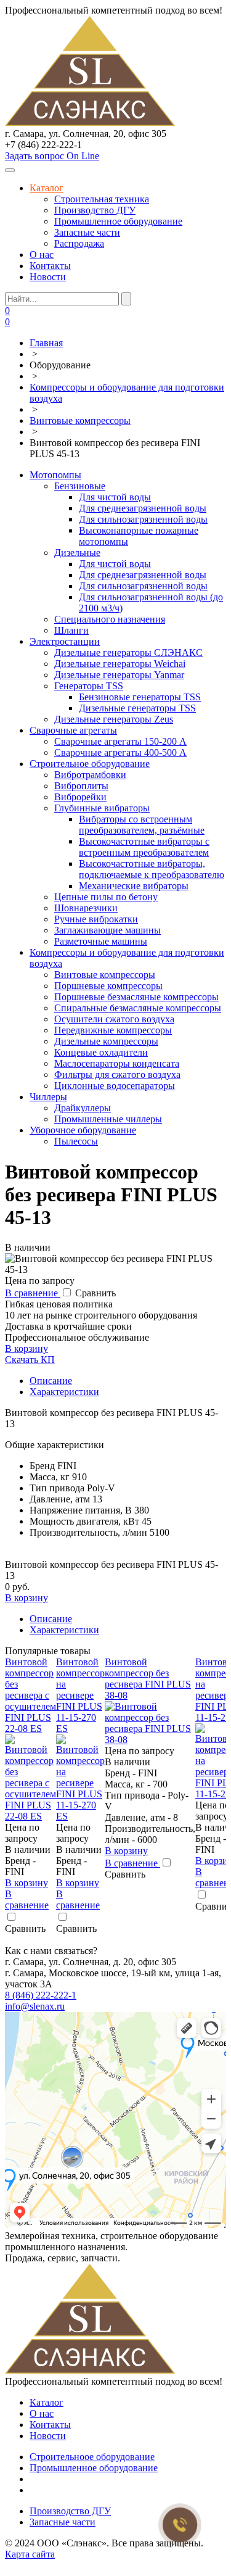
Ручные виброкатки (96, 919)
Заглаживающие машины (107, 930)
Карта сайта (30, 2554)
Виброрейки (80, 797)
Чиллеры (48, 1097)
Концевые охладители (101, 1052)
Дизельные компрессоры (106, 1041)
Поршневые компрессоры (108, 986)
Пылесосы (76, 1141)
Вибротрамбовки (90, 775)
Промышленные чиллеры (108, 1119)
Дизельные (77, 553)
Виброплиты (81, 786)
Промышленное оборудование (118, 221)
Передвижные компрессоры (113, 1030)
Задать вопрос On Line (52, 156)
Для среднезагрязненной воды (143, 508)
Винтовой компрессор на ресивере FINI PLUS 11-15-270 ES (80, 1695)
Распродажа (79, 243)
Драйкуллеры (83, 1108)
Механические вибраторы (134, 886)
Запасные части (87, 232)
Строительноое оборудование (92, 2457)
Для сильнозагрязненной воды (143, 519)
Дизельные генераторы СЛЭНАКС (128, 652)
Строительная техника (102, 199)
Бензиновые (80, 486)
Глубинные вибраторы (102, 808)
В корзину (26, 1348)
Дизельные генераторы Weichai (120, 664)
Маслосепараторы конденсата (117, 1063)
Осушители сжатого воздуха (114, 1019)
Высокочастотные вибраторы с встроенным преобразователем (144, 847)
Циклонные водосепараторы (115, 1086)
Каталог (47, 188)
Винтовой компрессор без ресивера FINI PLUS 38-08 (148, 1679)
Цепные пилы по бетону (106, 897)
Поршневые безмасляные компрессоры (136, 997)
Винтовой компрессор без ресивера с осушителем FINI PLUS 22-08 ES (30, 1695)
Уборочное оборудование (83, 1130)
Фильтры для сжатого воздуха (117, 1075)
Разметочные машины (101, 941)
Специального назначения (110, 619)
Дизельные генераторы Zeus (114, 719)
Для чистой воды (115, 497)
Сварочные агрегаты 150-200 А (120, 741)
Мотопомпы (55, 475)
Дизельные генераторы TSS (137, 708)
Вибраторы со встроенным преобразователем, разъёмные (142, 825)
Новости (48, 277)
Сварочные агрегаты (73, 730)
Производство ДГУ (95, 210)
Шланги (71, 630)
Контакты (50, 266)
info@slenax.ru (35, 2006)
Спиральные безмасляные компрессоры (138, 1008)
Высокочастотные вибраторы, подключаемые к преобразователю (152, 869)
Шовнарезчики (86, 908)
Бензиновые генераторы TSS (140, 697)
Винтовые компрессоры (105, 975)
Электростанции (65, 641)
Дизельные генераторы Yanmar (119, 675)
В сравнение (33, 1293)
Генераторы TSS (89, 686)
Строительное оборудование (90, 764)
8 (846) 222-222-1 (41, 1995)
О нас (42, 255)
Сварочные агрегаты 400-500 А (120, 752)
